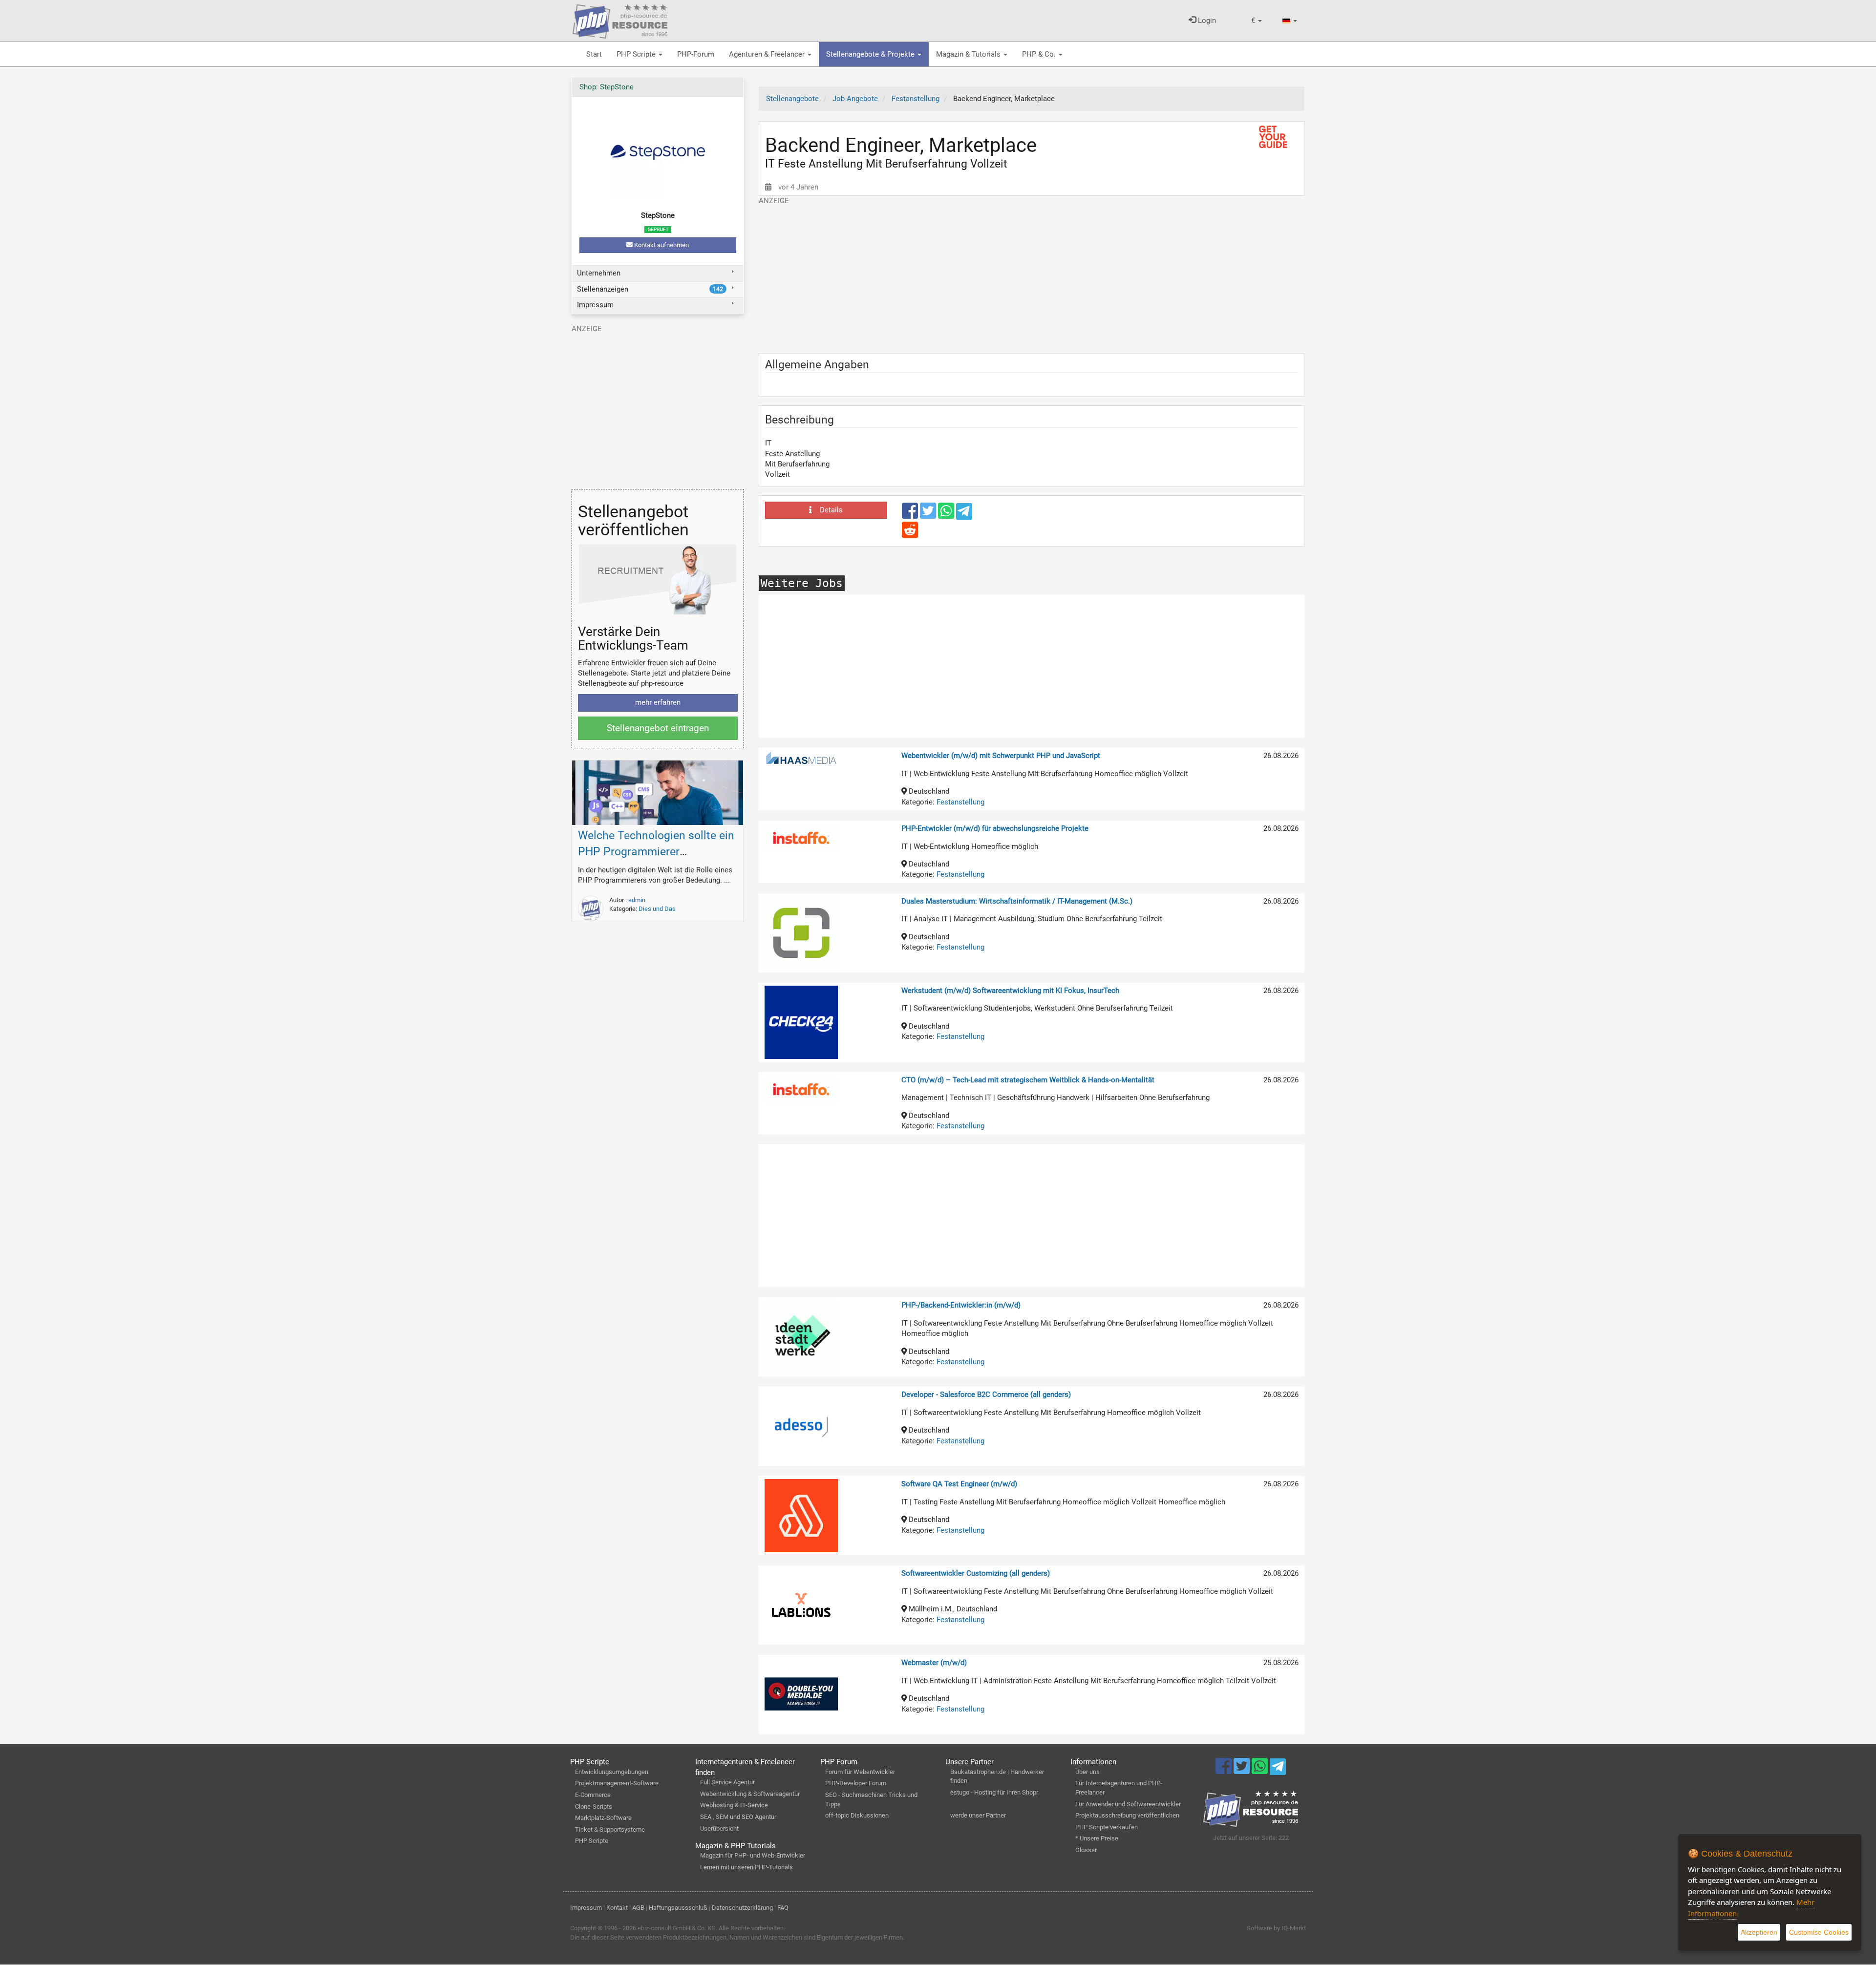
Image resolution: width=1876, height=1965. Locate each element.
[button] (1257, 21)
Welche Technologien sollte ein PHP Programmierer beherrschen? (656, 852)
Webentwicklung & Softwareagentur (750, 1794)
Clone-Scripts (594, 1807)
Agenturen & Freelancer (768, 54)
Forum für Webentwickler (860, 1772)
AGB (638, 1908)
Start (594, 54)
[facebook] (911, 515)
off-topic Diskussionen (857, 1815)
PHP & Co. (1040, 54)
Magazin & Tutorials (969, 54)
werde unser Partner (978, 1815)
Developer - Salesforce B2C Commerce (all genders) (986, 1395)
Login (1206, 21)
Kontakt (617, 1908)
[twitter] (929, 515)
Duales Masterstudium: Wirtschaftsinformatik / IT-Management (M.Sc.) (1017, 901)
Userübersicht (719, 1828)
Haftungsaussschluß (678, 1908)
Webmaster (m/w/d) (934, 1663)
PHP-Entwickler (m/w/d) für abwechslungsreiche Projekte (995, 828)
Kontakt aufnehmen (661, 245)
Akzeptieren (1759, 1932)
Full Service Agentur (727, 1782)
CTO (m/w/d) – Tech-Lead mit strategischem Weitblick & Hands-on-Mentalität (1028, 1080)
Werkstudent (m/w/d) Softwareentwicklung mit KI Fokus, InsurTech (1010, 991)
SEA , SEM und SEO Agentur (738, 1817)
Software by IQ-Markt (1276, 1928)
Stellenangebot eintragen (658, 728)
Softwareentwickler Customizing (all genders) (976, 1573)
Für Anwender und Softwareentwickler (1128, 1804)
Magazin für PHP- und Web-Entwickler (753, 1855)
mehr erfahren (658, 702)
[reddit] (910, 534)
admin (637, 900)
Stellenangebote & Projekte (871, 54)
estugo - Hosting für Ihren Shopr (994, 1792)
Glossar (1086, 1850)
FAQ (783, 1908)
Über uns (1087, 1772)
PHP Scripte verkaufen (1107, 1827)
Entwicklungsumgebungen (612, 1772)
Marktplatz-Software (603, 1818)
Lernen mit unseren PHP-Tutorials (746, 1867)
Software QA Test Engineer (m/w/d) (959, 1484)
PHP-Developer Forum (856, 1783)
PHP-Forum (696, 54)
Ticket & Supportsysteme (610, 1829)
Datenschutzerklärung (742, 1908)
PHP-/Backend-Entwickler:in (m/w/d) (961, 1305)
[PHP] (620, 20)
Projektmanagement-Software (617, 1783)
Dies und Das (657, 909)
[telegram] (964, 514)
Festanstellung (960, 802)
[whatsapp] (947, 515)
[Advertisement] (1032, 275)
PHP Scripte (637, 54)
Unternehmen (599, 273)
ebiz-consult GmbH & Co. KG (677, 1928)
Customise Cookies (1819, 1932)
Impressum (595, 305)
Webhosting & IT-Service (734, 1805)
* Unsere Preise (1097, 1838)
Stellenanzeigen (650, 289)
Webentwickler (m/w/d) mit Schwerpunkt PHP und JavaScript (1001, 756)
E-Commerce (593, 1795)
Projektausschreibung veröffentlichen (1127, 1815)
